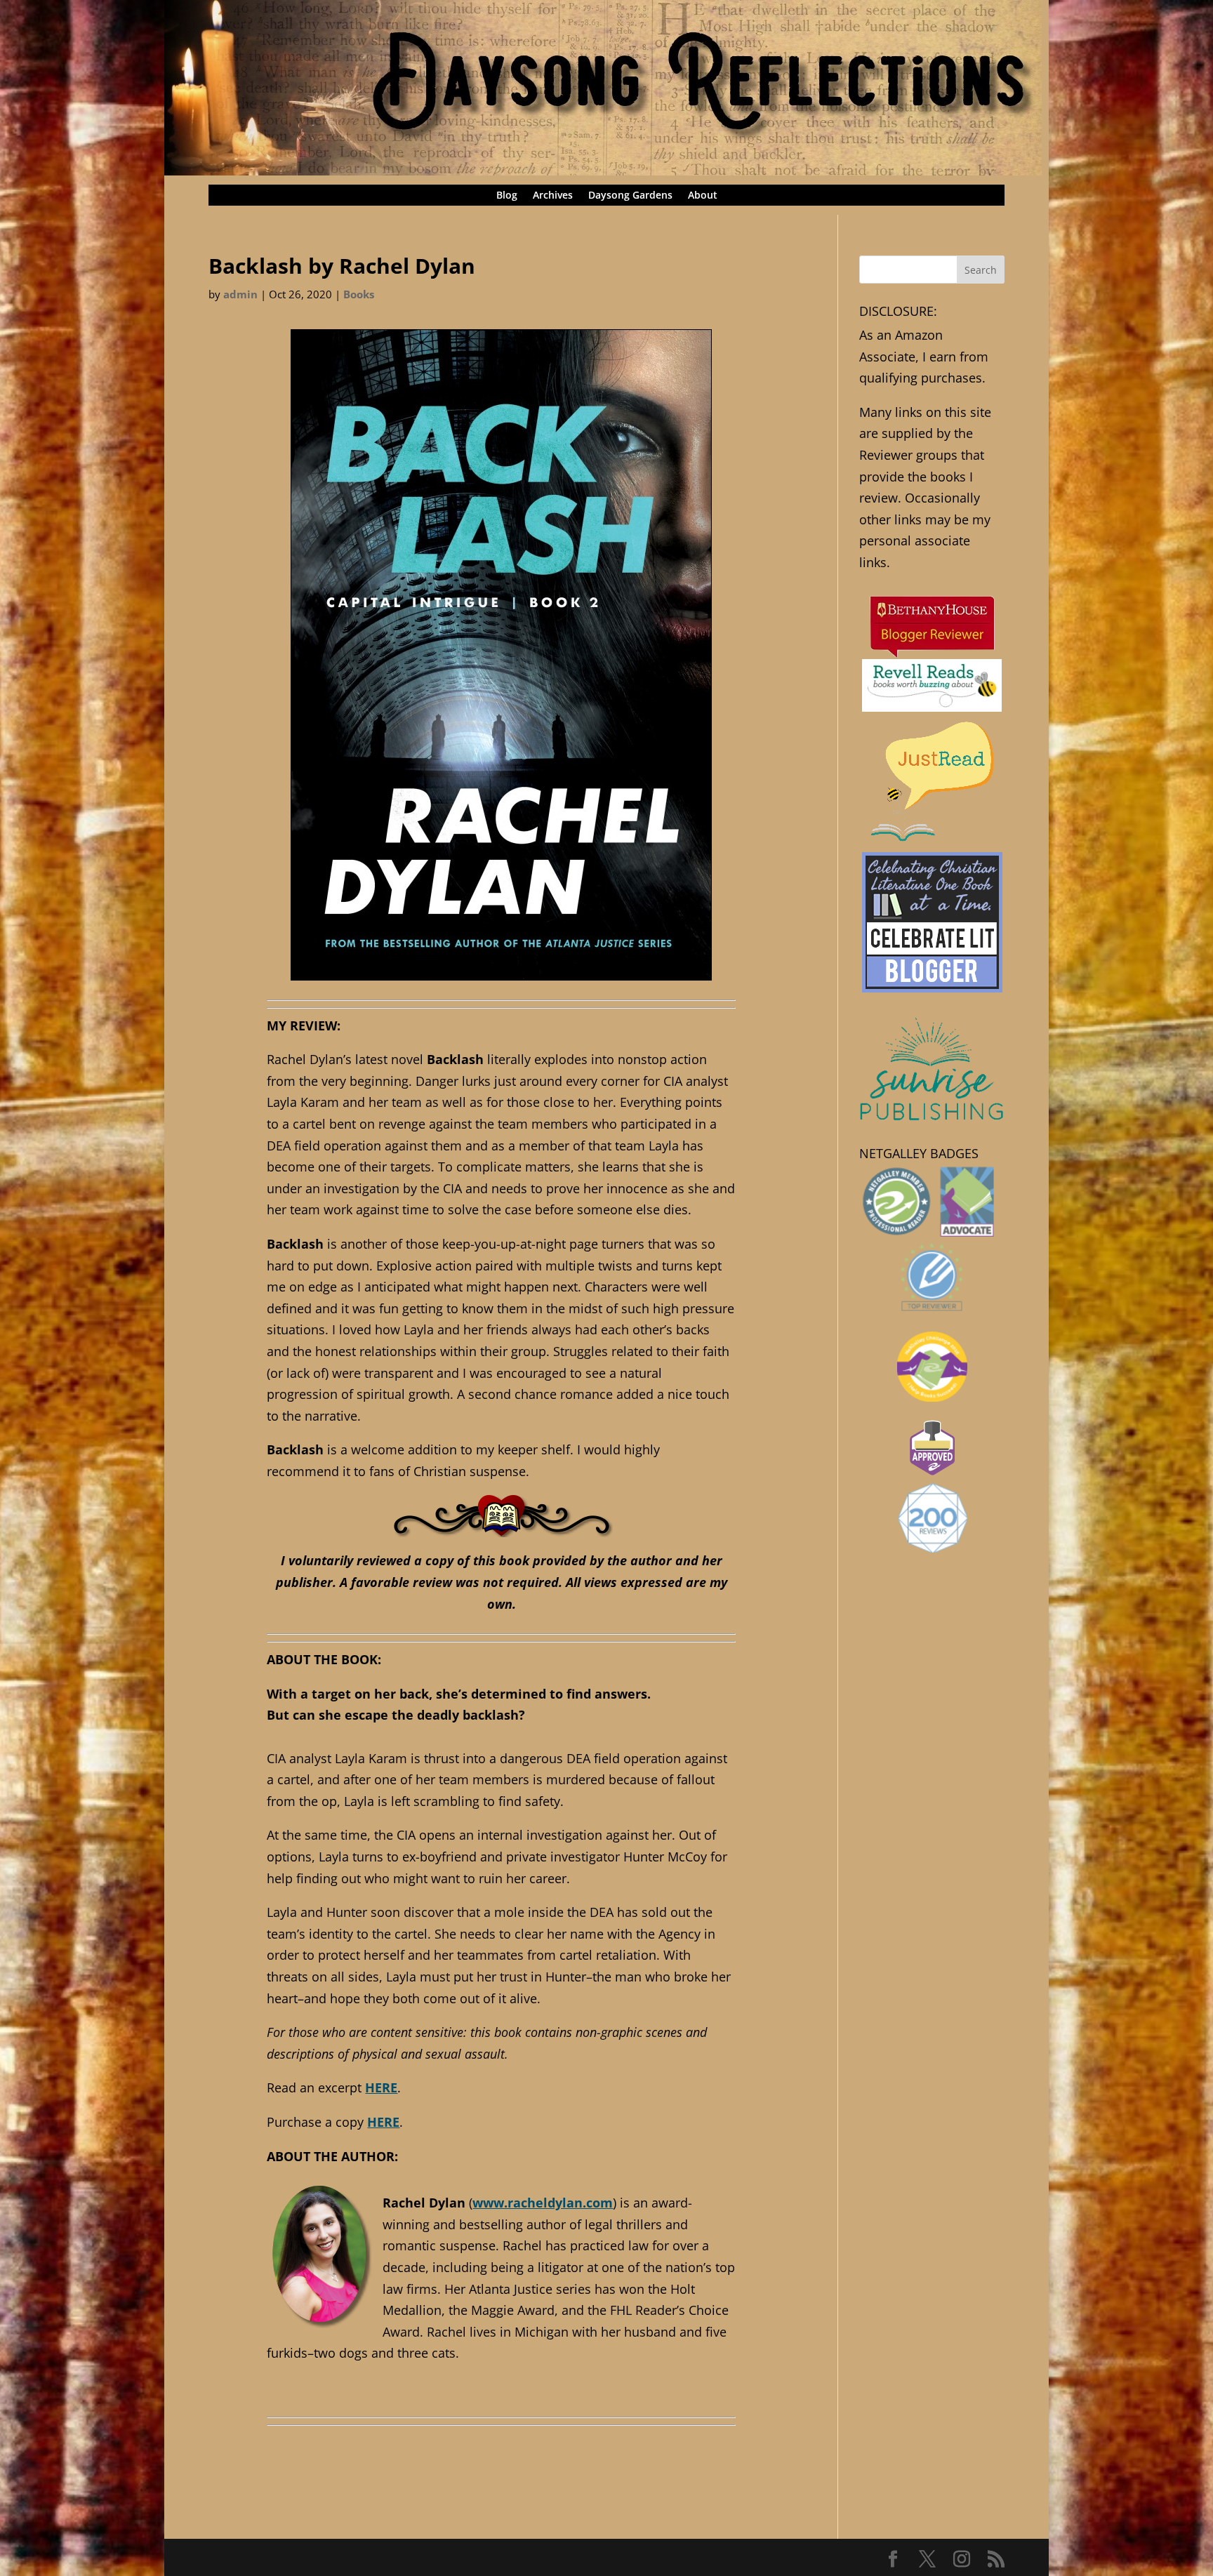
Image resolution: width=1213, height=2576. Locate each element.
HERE (381, 2087)
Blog (507, 196)
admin (240, 294)
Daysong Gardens (630, 196)
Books (359, 294)
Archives (553, 196)
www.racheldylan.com (543, 2203)
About (703, 196)
